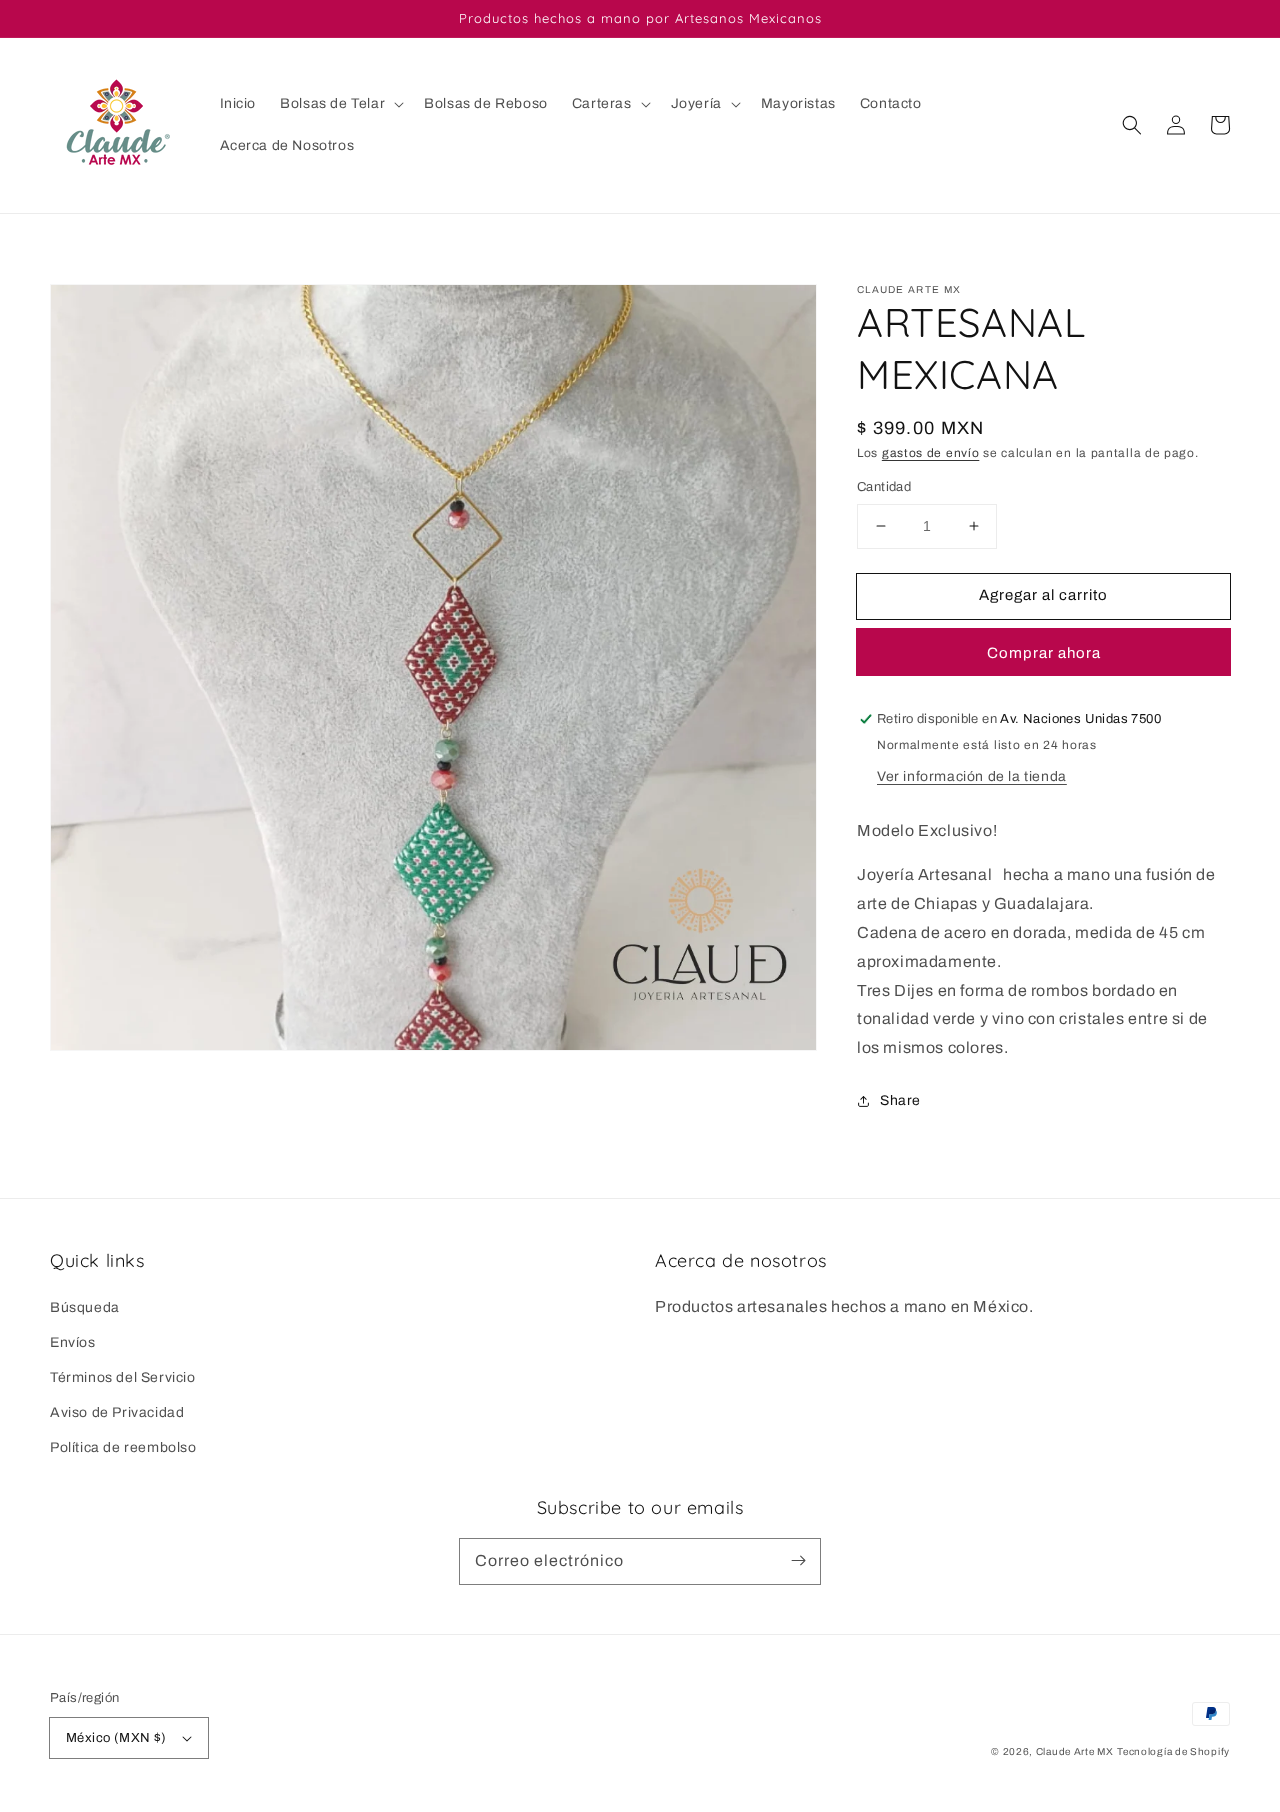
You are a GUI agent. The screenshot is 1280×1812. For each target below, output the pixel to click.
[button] (340, 104)
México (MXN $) (116, 1738)
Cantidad (884, 487)
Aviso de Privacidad (117, 1412)
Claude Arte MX (1075, 1751)
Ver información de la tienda (972, 776)
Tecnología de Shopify (1173, 1751)
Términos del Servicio (123, 1377)
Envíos (73, 1342)
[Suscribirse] (798, 1561)
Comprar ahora (1044, 653)
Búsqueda (85, 1307)
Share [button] (900, 1100)
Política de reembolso (123, 1447)
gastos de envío (931, 453)
